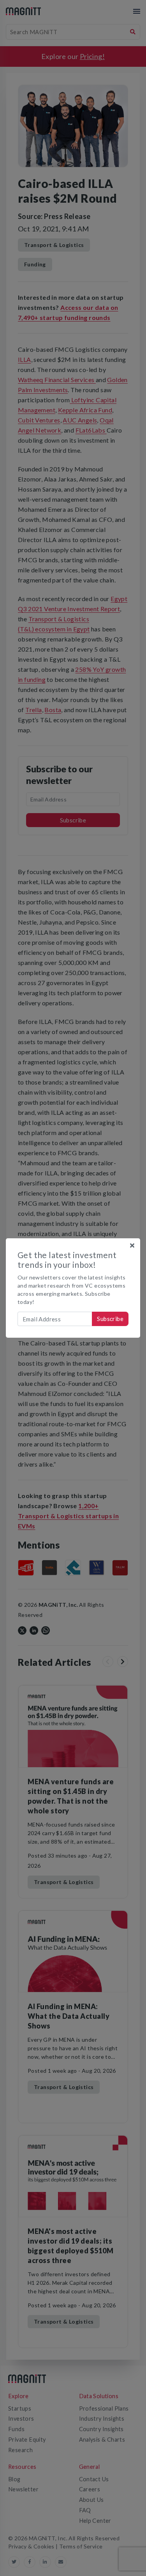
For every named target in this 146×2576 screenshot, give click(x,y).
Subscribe (110, 1319)
